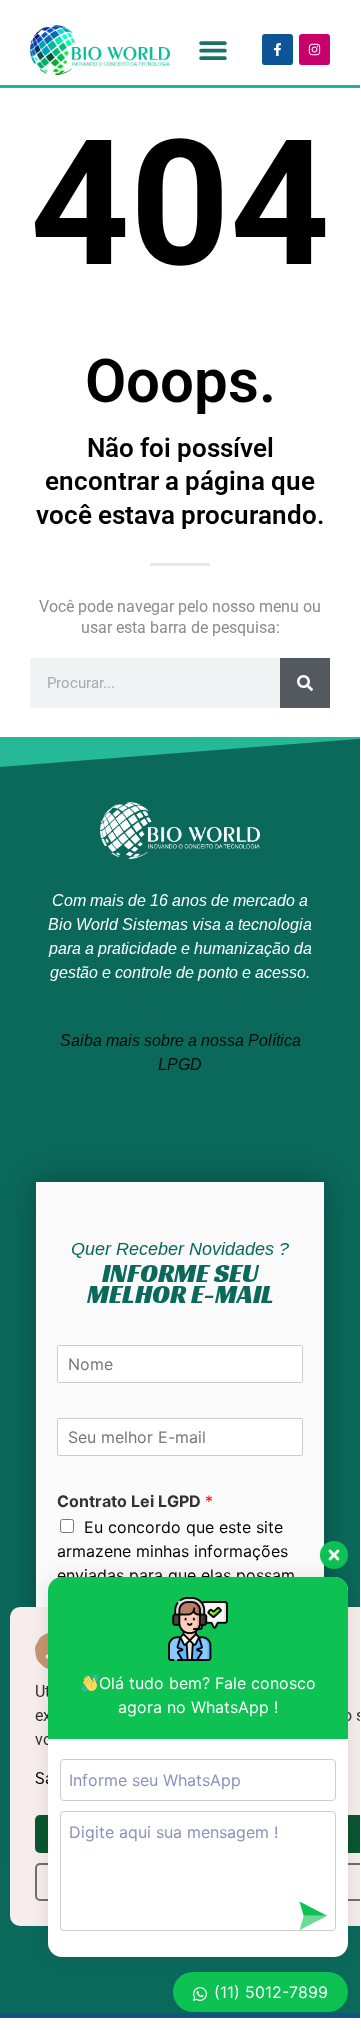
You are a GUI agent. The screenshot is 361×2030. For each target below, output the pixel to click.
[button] (212, 49)
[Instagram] (314, 49)
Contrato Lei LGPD (135, 1501)
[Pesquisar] (305, 683)
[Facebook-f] (277, 49)
